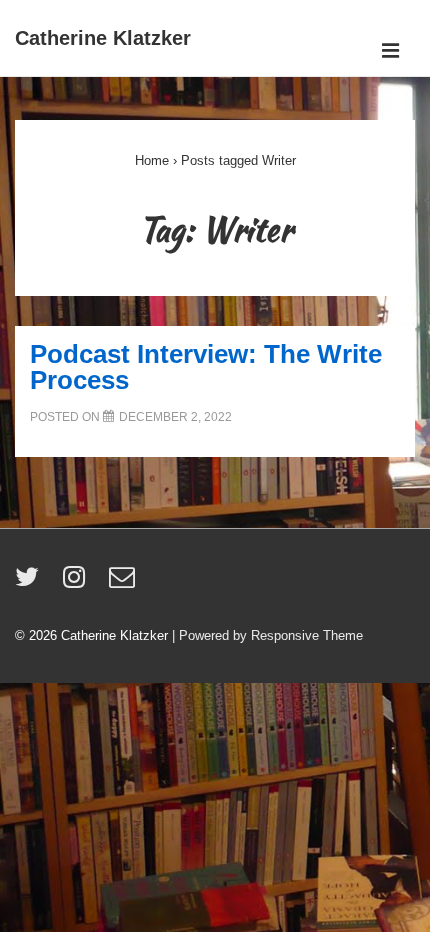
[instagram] (78, 583)
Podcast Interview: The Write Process (206, 367)
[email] (124, 583)
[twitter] (31, 583)
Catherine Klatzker (103, 38)
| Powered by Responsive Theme (267, 635)
